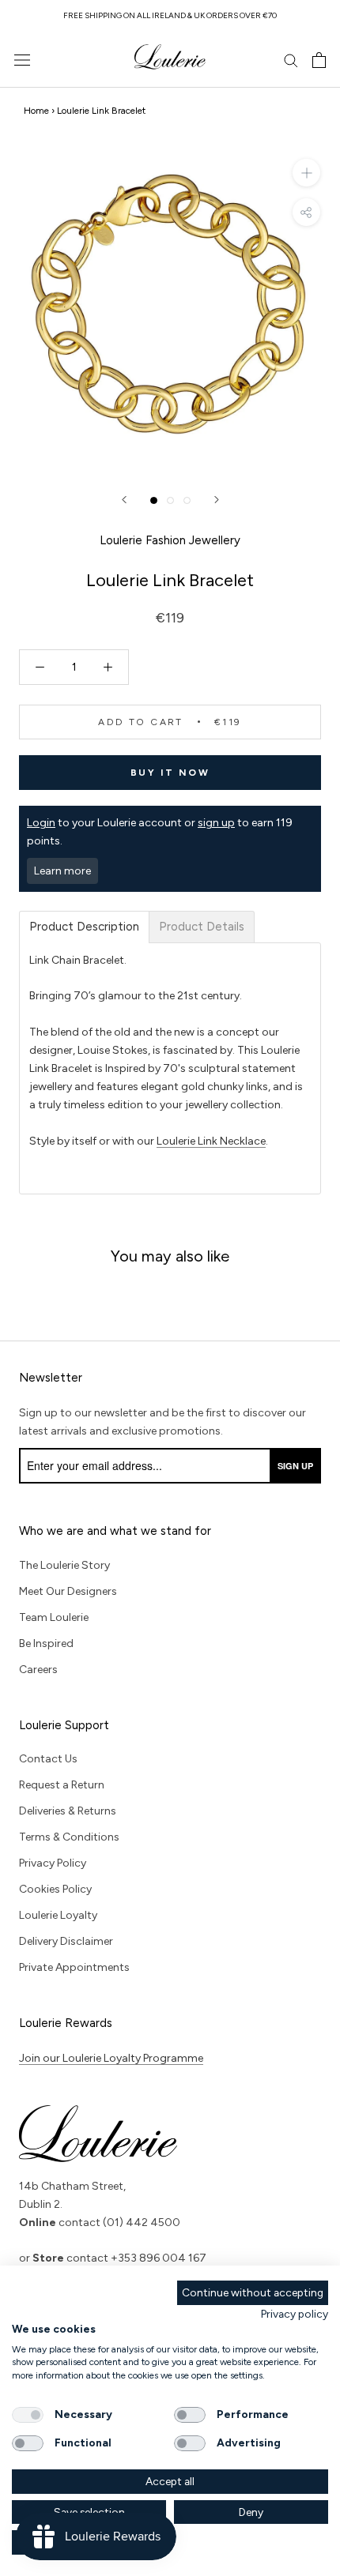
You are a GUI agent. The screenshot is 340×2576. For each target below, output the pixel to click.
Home (36, 111)
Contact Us (48, 1759)
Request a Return (62, 1785)
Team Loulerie (54, 1617)
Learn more (62, 871)
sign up (216, 823)
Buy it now (170, 773)
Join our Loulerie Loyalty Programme (111, 2058)
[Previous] (124, 500)
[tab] (84, 927)
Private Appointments (74, 1967)
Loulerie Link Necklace (211, 1141)
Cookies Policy (55, 1889)
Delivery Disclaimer (66, 1941)
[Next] (217, 500)
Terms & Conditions (69, 1837)
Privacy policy (295, 2314)
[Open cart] (319, 60)
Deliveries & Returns (68, 1811)
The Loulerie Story (64, 1565)
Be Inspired (46, 1643)
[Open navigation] (22, 60)
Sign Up (295, 1466)
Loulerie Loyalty (58, 1915)
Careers (38, 1670)
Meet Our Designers (68, 1591)
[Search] (291, 60)
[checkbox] (28, 2415)
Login (41, 823)
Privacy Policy (53, 1863)
